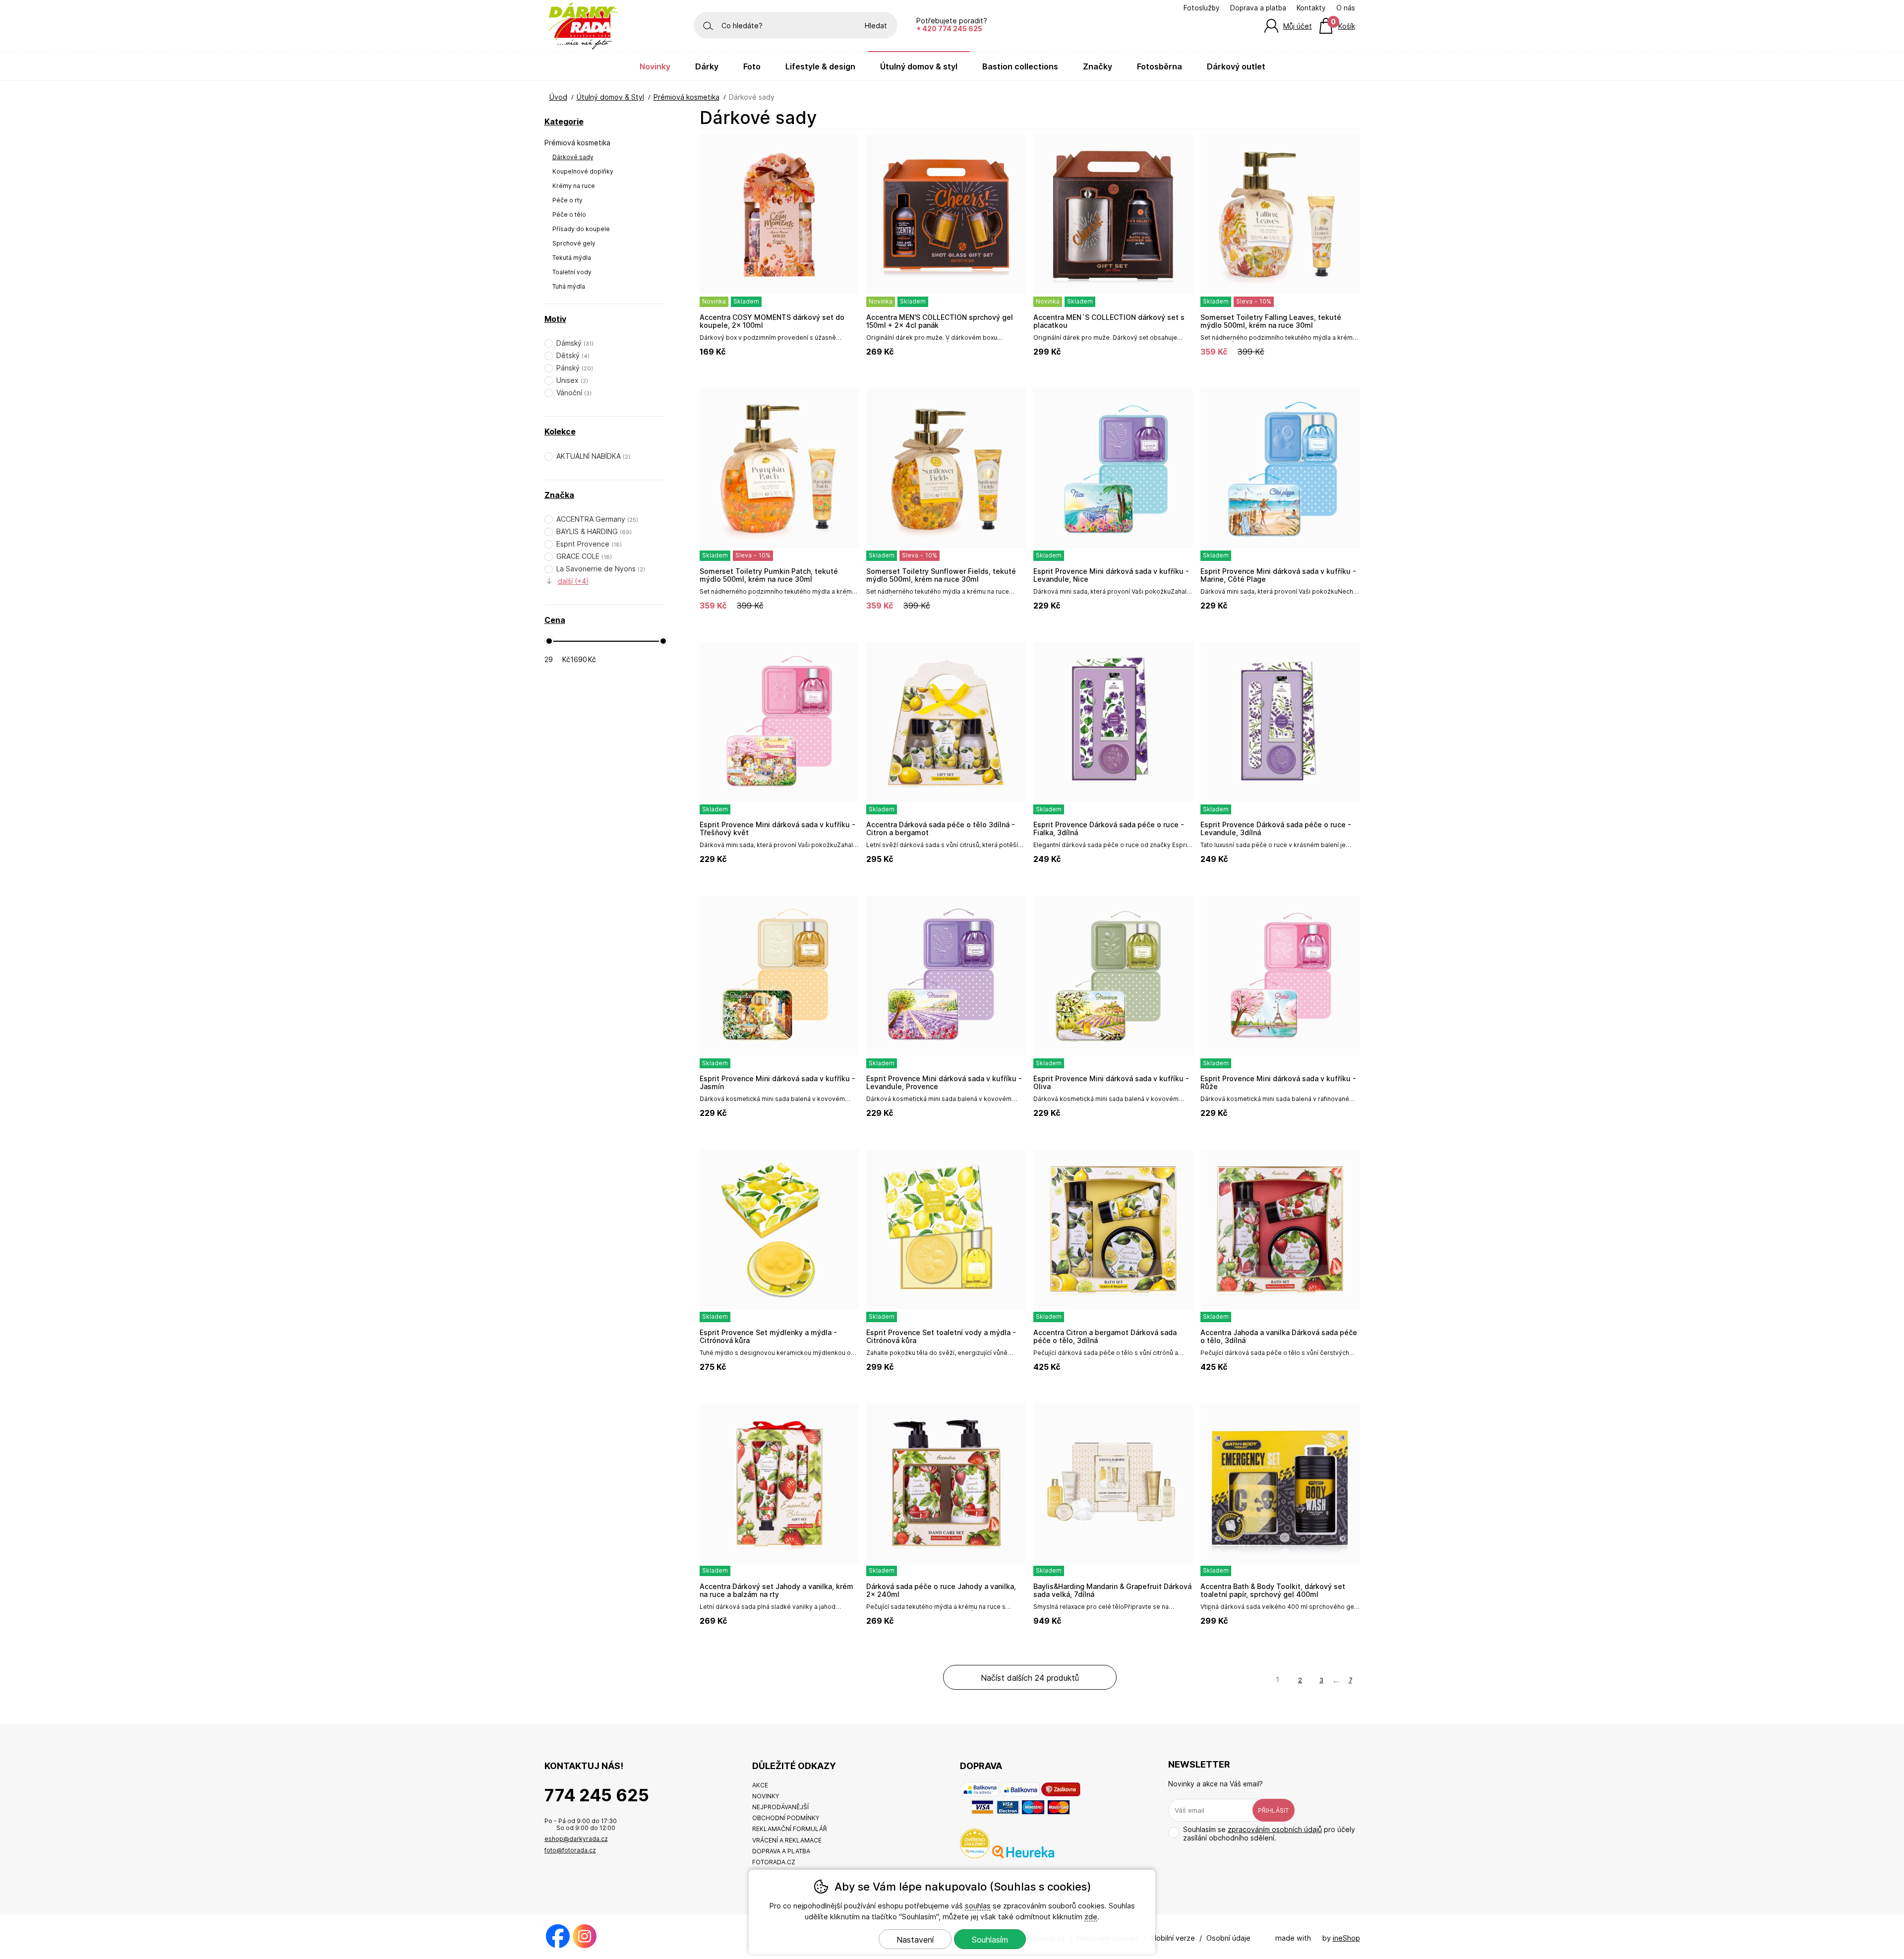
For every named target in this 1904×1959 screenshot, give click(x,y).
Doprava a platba (1258, 8)
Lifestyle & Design (820, 66)
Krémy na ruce (574, 186)
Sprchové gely (574, 243)
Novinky (655, 66)
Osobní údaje (1228, 1938)
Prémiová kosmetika (577, 143)
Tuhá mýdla (569, 286)
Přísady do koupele (581, 229)
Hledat (876, 26)
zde (1091, 1917)
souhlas (978, 1906)
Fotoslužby (1202, 8)
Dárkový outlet (1236, 66)
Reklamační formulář (790, 1829)
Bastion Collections (1020, 66)
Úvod (558, 97)
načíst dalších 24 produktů (1030, 1678)
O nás (1346, 8)
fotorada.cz (774, 1862)
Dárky (707, 66)
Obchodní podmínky (786, 1818)
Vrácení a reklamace (787, 1840)
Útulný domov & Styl (610, 97)
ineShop (1346, 1938)
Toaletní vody (572, 272)
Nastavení (915, 1940)
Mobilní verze (1173, 1938)
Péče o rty (567, 200)
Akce (760, 1785)
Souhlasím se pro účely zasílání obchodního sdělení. (1269, 1834)
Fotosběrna (1160, 66)
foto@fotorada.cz (570, 1850)
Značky (1098, 66)
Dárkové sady (573, 157)
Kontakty (1311, 8)
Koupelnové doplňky (583, 171)
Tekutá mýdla (572, 258)
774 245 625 (597, 1795)
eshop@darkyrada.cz (576, 1839)
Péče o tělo (569, 214)
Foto (752, 66)
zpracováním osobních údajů (1275, 1829)
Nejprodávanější (780, 1807)
